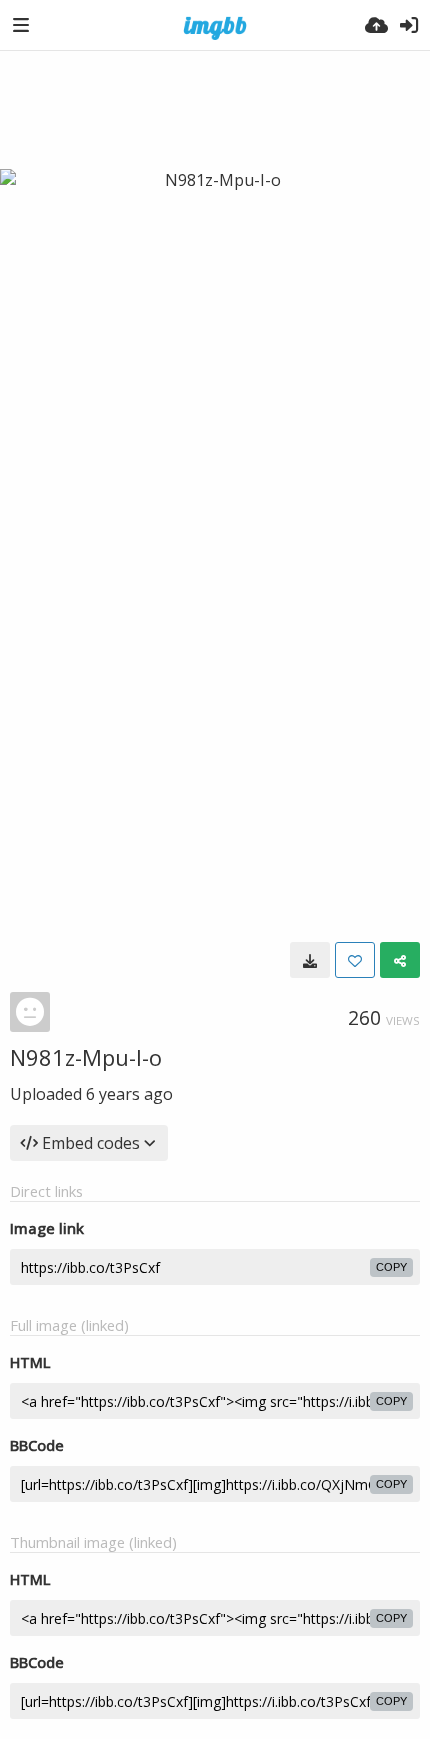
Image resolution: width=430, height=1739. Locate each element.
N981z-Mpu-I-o (86, 1057)
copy (391, 1267)
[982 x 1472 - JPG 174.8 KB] (310, 960)
